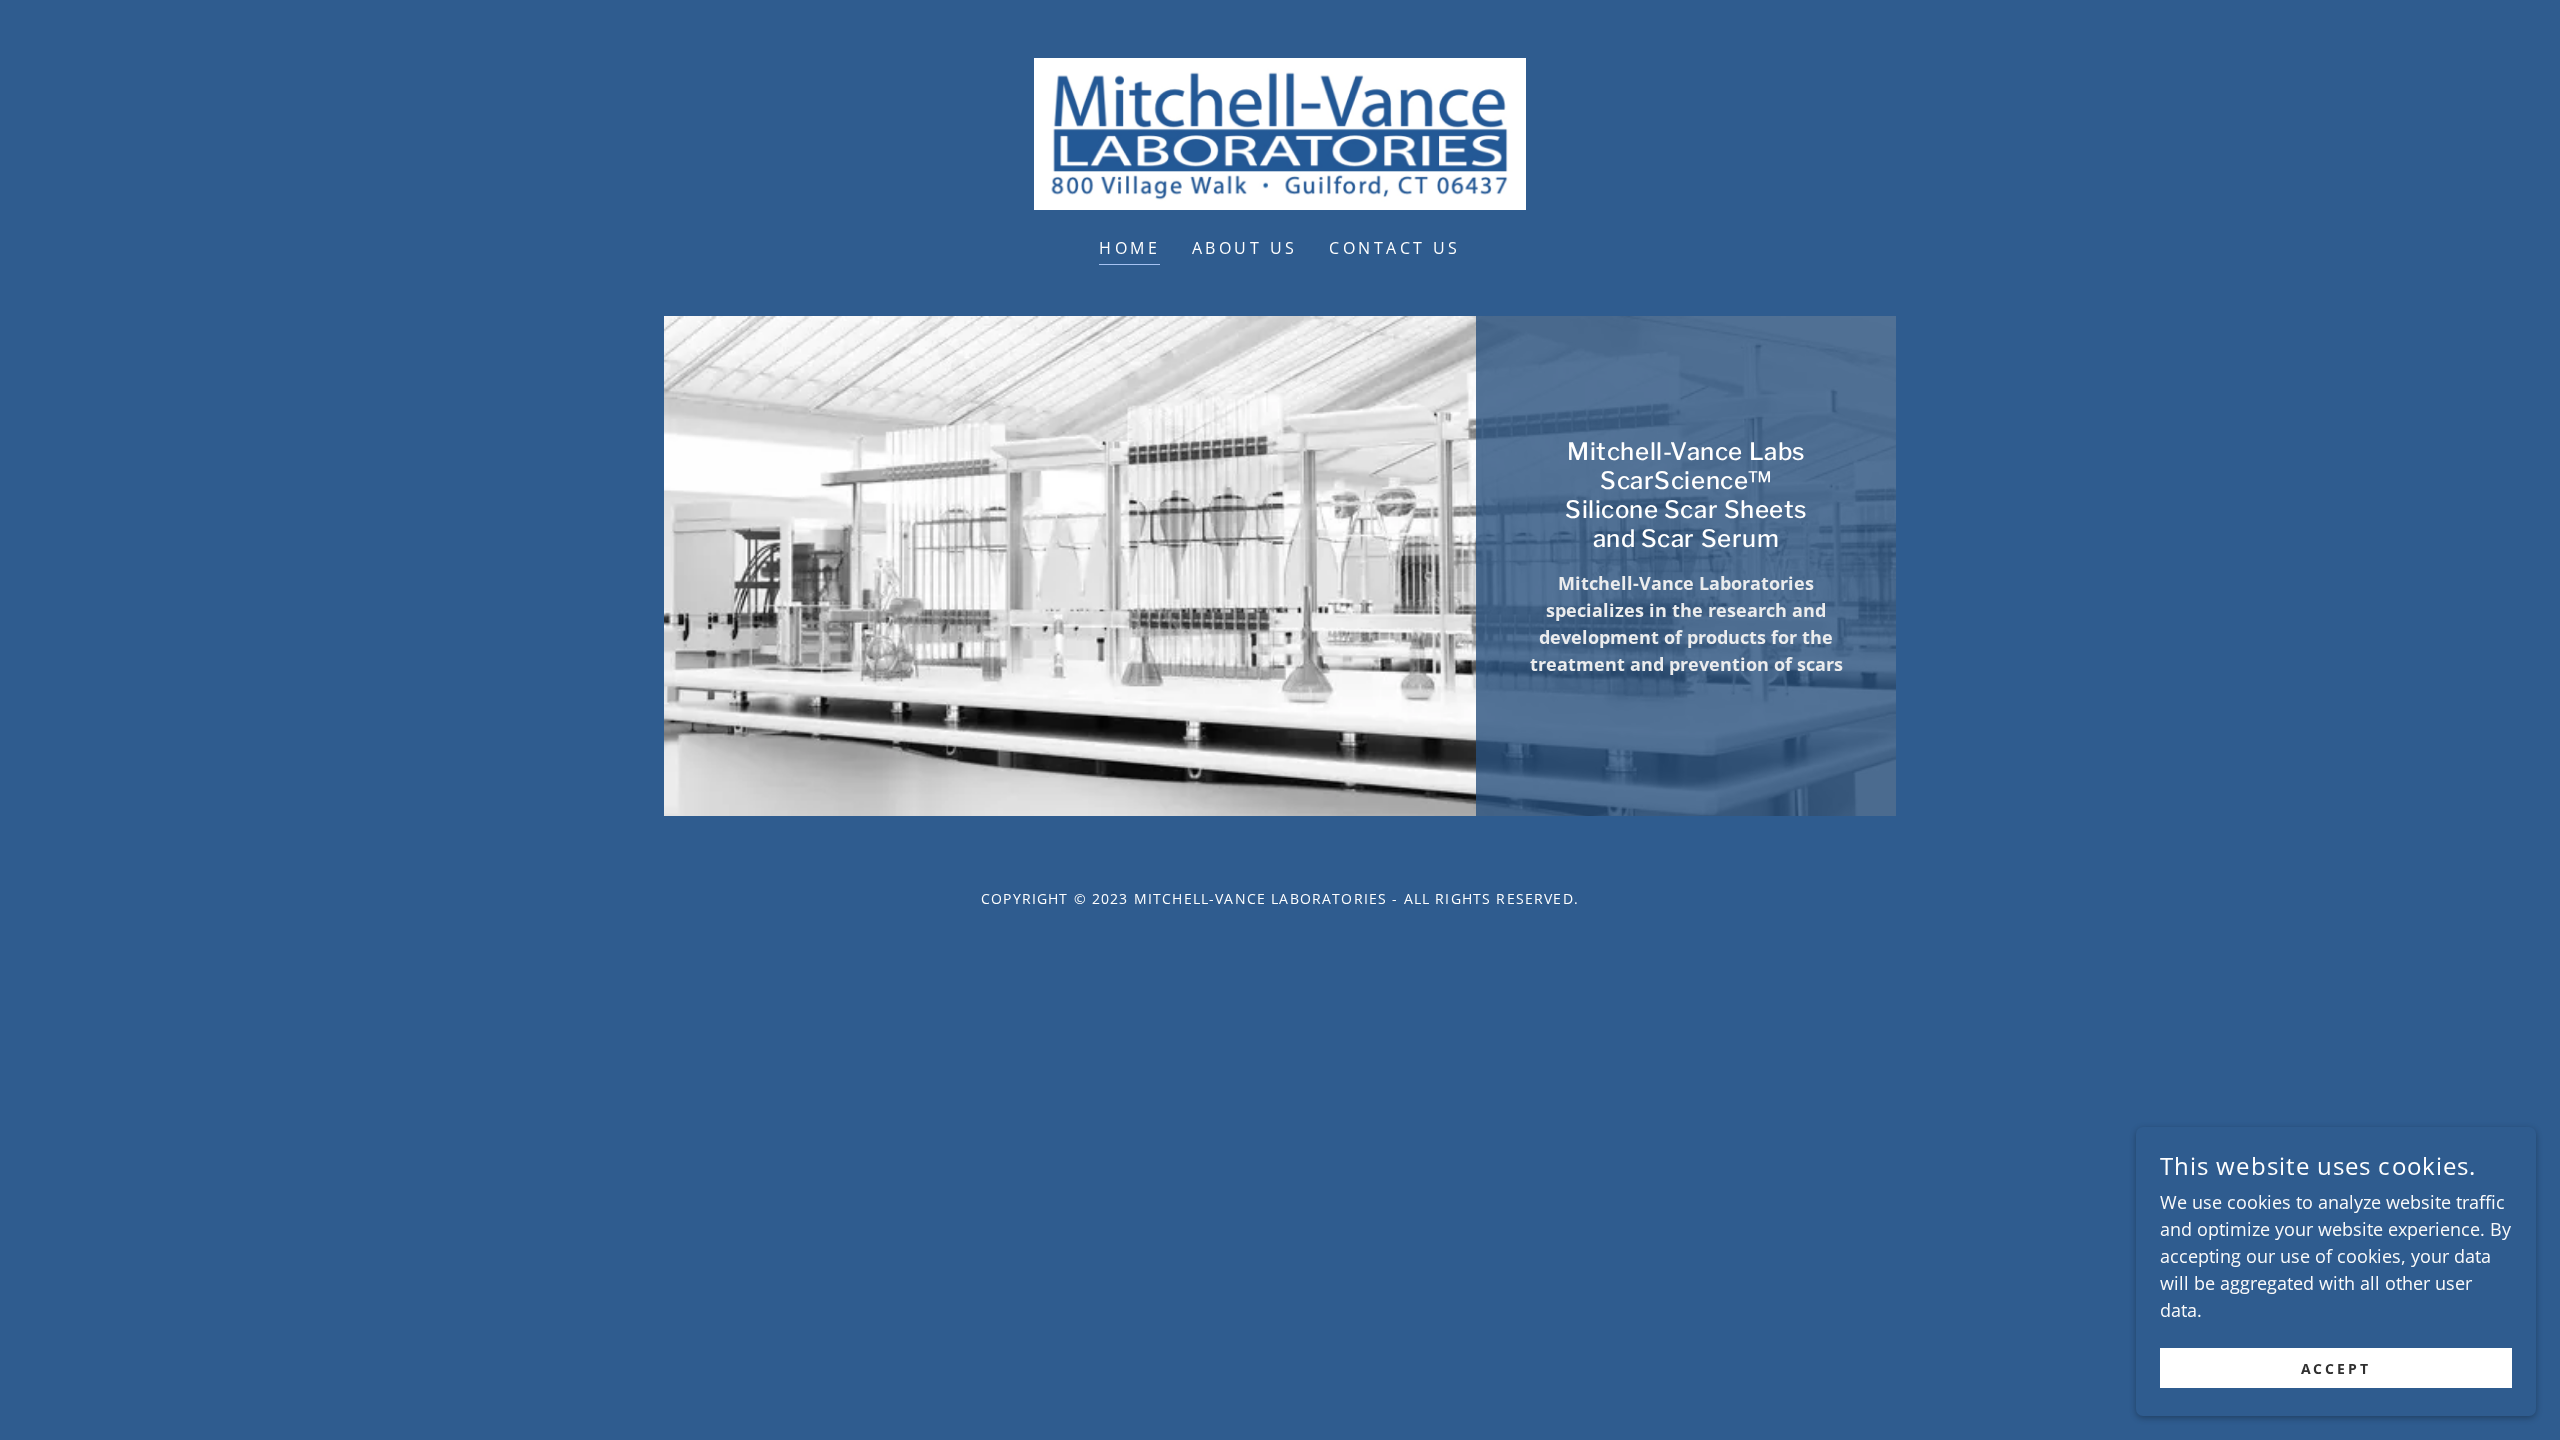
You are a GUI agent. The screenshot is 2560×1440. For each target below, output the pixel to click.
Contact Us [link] (1394, 248)
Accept (2336, 1368)
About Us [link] (1244, 248)
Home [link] (1129, 248)
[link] (1280, 132)
